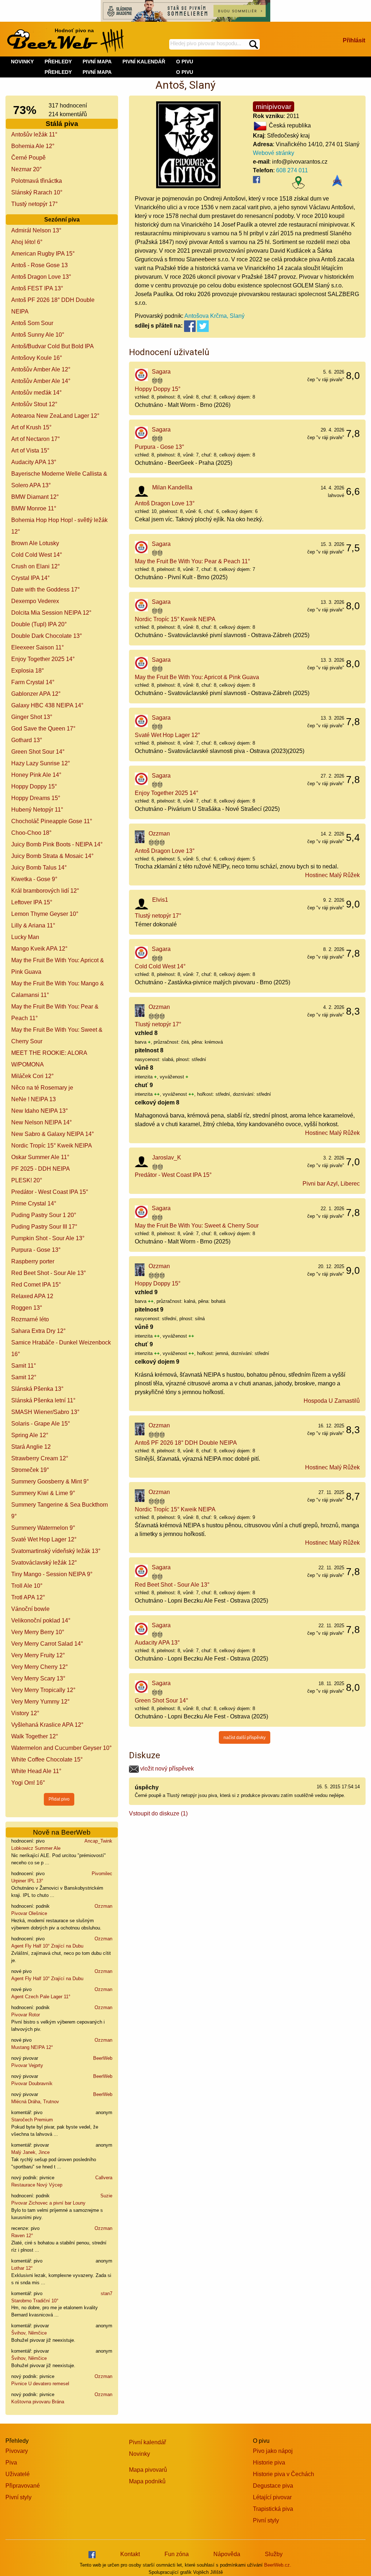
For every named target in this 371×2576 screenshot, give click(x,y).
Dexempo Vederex (35, 601)
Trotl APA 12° (28, 1597)
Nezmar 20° (26, 169)
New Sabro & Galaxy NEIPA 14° (53, 1134)
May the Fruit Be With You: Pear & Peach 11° (192, 561)
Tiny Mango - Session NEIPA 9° (52, 1574)
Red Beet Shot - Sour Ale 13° (49, 1273)
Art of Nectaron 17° (36, 439)
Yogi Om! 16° (28, 1783)
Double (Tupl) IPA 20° (39, 624)
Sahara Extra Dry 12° (38, 1331)
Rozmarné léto (30, 1319)
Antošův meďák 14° (36, 393)
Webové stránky (274, 153)
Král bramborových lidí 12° (45, 891)
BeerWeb (103, 2058)
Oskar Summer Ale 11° (40, 1157)
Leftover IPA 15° (32, 902)
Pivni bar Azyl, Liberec (331, 1184)
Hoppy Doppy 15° (34, 786)
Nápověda (227, 2554)
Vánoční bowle (30, 1609)
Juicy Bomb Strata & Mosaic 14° (52, 856)
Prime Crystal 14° (34, 1203)
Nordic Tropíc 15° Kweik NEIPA (52, 1146)
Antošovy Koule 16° (37, 358)
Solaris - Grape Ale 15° (41, 1424)
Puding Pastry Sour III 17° (44, 1227)
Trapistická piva (273, 2509)
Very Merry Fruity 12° (38, 1655)
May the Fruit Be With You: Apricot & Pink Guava (197, 677)
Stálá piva (62, 124)
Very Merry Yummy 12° (40, 1702)
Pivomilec (102, 1874)
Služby (274, 2554)
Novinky (139, 2454)
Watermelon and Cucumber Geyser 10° (61, 1748)
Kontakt (130, 2554)
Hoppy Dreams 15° (36, 798)
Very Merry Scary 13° (38, 1678)
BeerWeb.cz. (278, 2565)
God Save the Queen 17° (43, 729)
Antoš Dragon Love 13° (41, 277)
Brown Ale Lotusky (35, 543)
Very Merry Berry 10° (38, 1632)
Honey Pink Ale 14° (36, 775)
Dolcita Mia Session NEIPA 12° (51, 613)
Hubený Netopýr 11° (37, 810)
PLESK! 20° (27, 1180)
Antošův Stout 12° (34, 404)
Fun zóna (177, 2554)
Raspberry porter (33, 1261)
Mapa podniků (147, 2481)
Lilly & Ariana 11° (33, 925)
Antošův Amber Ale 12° (41, 369)
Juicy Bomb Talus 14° (39, 868)
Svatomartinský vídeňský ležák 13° (56, 1551)
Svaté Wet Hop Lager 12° (44, 1539)
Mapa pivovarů (148, 2470)
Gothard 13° (27, 740)
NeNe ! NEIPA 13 (34, 1099)
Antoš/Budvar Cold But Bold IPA (53, 346)
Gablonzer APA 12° (36, 694)
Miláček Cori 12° (32, 1076)
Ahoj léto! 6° (27, 242)
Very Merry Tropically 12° (43, 1690)
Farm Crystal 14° (33, 682)
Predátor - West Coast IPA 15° (50, 1192)
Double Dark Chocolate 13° (47, 636)
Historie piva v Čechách (284, 2474)
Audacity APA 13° (34, 462)
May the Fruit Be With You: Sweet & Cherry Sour (197, 1226)
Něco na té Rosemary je (42, 1088)
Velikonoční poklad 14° (41, 1620)
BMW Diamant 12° (35, 497)
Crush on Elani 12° (36, 566)
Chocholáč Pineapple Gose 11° (52, 821)
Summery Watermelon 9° (43, 1528)
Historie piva (269, 2463)
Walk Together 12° (35, 1736)
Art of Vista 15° (30, 451)
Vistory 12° (25, 1713)
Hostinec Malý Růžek (332, 875)
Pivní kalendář (147, 2442)
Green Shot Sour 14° (38, 752)
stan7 (107, 2293)
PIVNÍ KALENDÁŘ (144, 62)
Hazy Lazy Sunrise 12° (41, 763)
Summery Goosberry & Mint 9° (50, 1481)
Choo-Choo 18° (31, 833)
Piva (11, 2463)
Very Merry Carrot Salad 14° (47, 1644)
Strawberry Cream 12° (40, 1458)
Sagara (161, 372)
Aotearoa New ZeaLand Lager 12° (55, 416)
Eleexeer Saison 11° (37, 647)
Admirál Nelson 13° (36, 230)
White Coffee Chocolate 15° (47, 1760)
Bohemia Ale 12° (33, 146)
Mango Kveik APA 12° (39, 949)
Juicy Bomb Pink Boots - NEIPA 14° (57, 844)
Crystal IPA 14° (30, 578)
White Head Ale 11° (36, 1771)
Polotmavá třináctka (37, 181)
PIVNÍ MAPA (97, 72)
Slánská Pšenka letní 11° (43, 1400)
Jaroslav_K (167, 1157)
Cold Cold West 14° (37, 555)
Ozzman (103, 1906)
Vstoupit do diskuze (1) (158, 1813)
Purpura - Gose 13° (36, 1250)
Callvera (104, 2178)
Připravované (23, 2486)
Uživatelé (18, 2474)
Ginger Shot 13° (32, 717)
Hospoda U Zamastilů (332, 1401)
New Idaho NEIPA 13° (39, 1111)
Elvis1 (160, 900)
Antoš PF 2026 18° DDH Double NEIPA (186, 1443)
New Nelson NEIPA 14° (41, 1122)
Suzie (106, 2196)
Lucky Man (25, 937)
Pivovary (17, 2451)
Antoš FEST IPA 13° (37, 288)
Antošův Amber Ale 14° (41, 381)
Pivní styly (18, 2497)
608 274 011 (292, 170)
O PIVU (185, 72)
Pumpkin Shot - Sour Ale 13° (48, 1238)
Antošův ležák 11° (34, 134)
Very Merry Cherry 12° (39, 1667)
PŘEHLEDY (58, 72)
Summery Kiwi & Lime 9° (43, 1493)
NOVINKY (22, 62)
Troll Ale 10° (27, 1586)
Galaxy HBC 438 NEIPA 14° (47, 705)
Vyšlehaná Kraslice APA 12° (47, 1725)
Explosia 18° (28, 671)
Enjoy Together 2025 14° (43, 659)
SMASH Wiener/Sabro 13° (45, 1412)
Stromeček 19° (30, 1470)
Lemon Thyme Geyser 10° (45, 914)
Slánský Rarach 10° (37, 192)
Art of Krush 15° (31, 427)
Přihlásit (354, 40)
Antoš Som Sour (32, 323)
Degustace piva (273, 2486)
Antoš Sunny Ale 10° (38, 335)
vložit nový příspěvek (166, 1769)
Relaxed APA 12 (32, 1296)
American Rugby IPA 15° (43, 254)
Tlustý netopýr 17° (34, 204)
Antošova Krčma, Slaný (214, 316)
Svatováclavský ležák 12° (44, 1563)
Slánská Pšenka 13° (37, 1389)
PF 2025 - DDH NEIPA (41, 1169)
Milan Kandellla (172, 487)
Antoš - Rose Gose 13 (39, 265)
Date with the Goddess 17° (45, 590)
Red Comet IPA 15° (36, 1285)
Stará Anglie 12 (31, 1447)
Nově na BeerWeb (62, 1832)
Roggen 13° (27, 1308)
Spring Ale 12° (30, 1435)
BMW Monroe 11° (34, 508)
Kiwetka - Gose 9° (34, 879)
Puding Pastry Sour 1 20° (44, 1215)
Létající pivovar (272, 2497)
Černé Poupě (28, 158)
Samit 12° (24, 1377)
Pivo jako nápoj (273, 2451)
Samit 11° (24, 1366)
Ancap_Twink (98, 1841)
